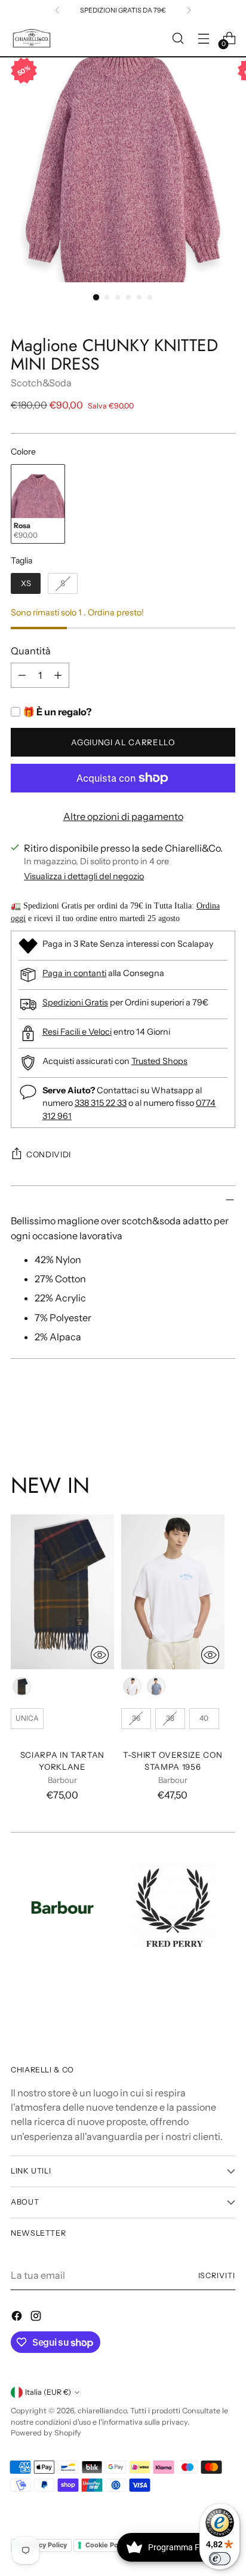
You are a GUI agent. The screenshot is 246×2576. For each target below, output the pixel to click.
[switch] (220, 2559)
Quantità (31, 651)
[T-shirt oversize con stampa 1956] (173, 1592)
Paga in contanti (74, 973)
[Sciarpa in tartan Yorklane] (62, 1592)
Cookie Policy (107, 2545)
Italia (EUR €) (48, 2392)
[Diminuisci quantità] (22, 675)
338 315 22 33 (101, 1103)
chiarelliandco (102, 2411)
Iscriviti (217, 2275)
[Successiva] (189, 10)
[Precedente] (57, 10)
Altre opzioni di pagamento (123, 816)
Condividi (49, 1154)
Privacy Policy (45, 2545)
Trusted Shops (159, 1061)
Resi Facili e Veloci (77, 1032)
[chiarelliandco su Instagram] (37, 2318)
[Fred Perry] (173, 1908)
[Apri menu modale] (203, 39)
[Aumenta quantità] (58, 675)
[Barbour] (62, 1908)
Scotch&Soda (41, 383)
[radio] (38, 504)
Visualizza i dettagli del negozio (84, 876)
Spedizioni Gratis (75, 1002)
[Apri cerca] (178, 39)
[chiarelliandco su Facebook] (18, 2318)
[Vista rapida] (100, 1655)
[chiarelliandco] (32, 39)
